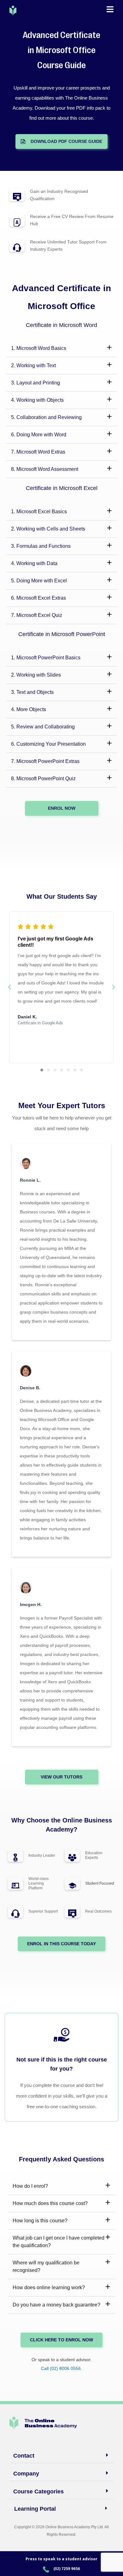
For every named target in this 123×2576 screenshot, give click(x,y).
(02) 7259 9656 (67, 2569)
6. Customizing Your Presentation (48, 744)
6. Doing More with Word (39, 435)
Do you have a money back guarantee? (56, 2305)
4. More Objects (29, 709)
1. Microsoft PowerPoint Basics (46, 658)
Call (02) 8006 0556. (61, 2368)
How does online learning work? (49, 2287)
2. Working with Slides (36, 675)
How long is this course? (40, 2221)
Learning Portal (35, 2509)
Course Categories (38, 2492)
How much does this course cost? (50, 2203)
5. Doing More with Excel (39, 581)
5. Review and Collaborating (43, 727)
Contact (24, 2456)
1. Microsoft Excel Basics (39, 512)
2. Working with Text (33, 365)
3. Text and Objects (32, 692)
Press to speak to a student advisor (61, 2559)
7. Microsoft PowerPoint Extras (45, 761)
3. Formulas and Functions (41, 546)
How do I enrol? (30, 2186)
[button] (62, 349)
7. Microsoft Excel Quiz (37, 615)
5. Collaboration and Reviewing (46, 417)
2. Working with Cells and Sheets (48, 529)
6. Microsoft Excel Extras (38, 598)
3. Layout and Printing (35, 383)
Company (26, 2474)
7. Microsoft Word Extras (38, 452)
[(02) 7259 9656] (46, 2569)
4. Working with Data (34, 563)
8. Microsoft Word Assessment (45, 469)
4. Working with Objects (37, 400)
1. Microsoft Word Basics (39, 348)
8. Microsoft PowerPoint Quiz (43, 779)
